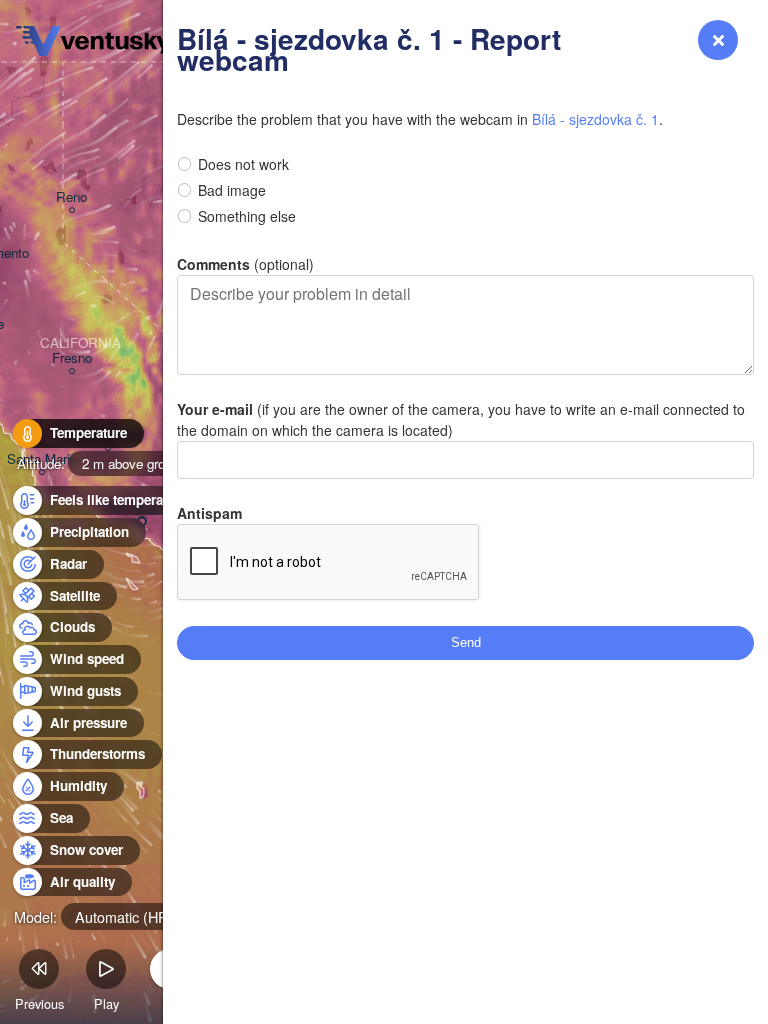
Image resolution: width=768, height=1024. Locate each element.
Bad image (232, 190)
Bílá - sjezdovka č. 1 (595, 119)
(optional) (245, 264)
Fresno (72, 358)
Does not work (243, 164)
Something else (247, 216)
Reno (71, 197)
